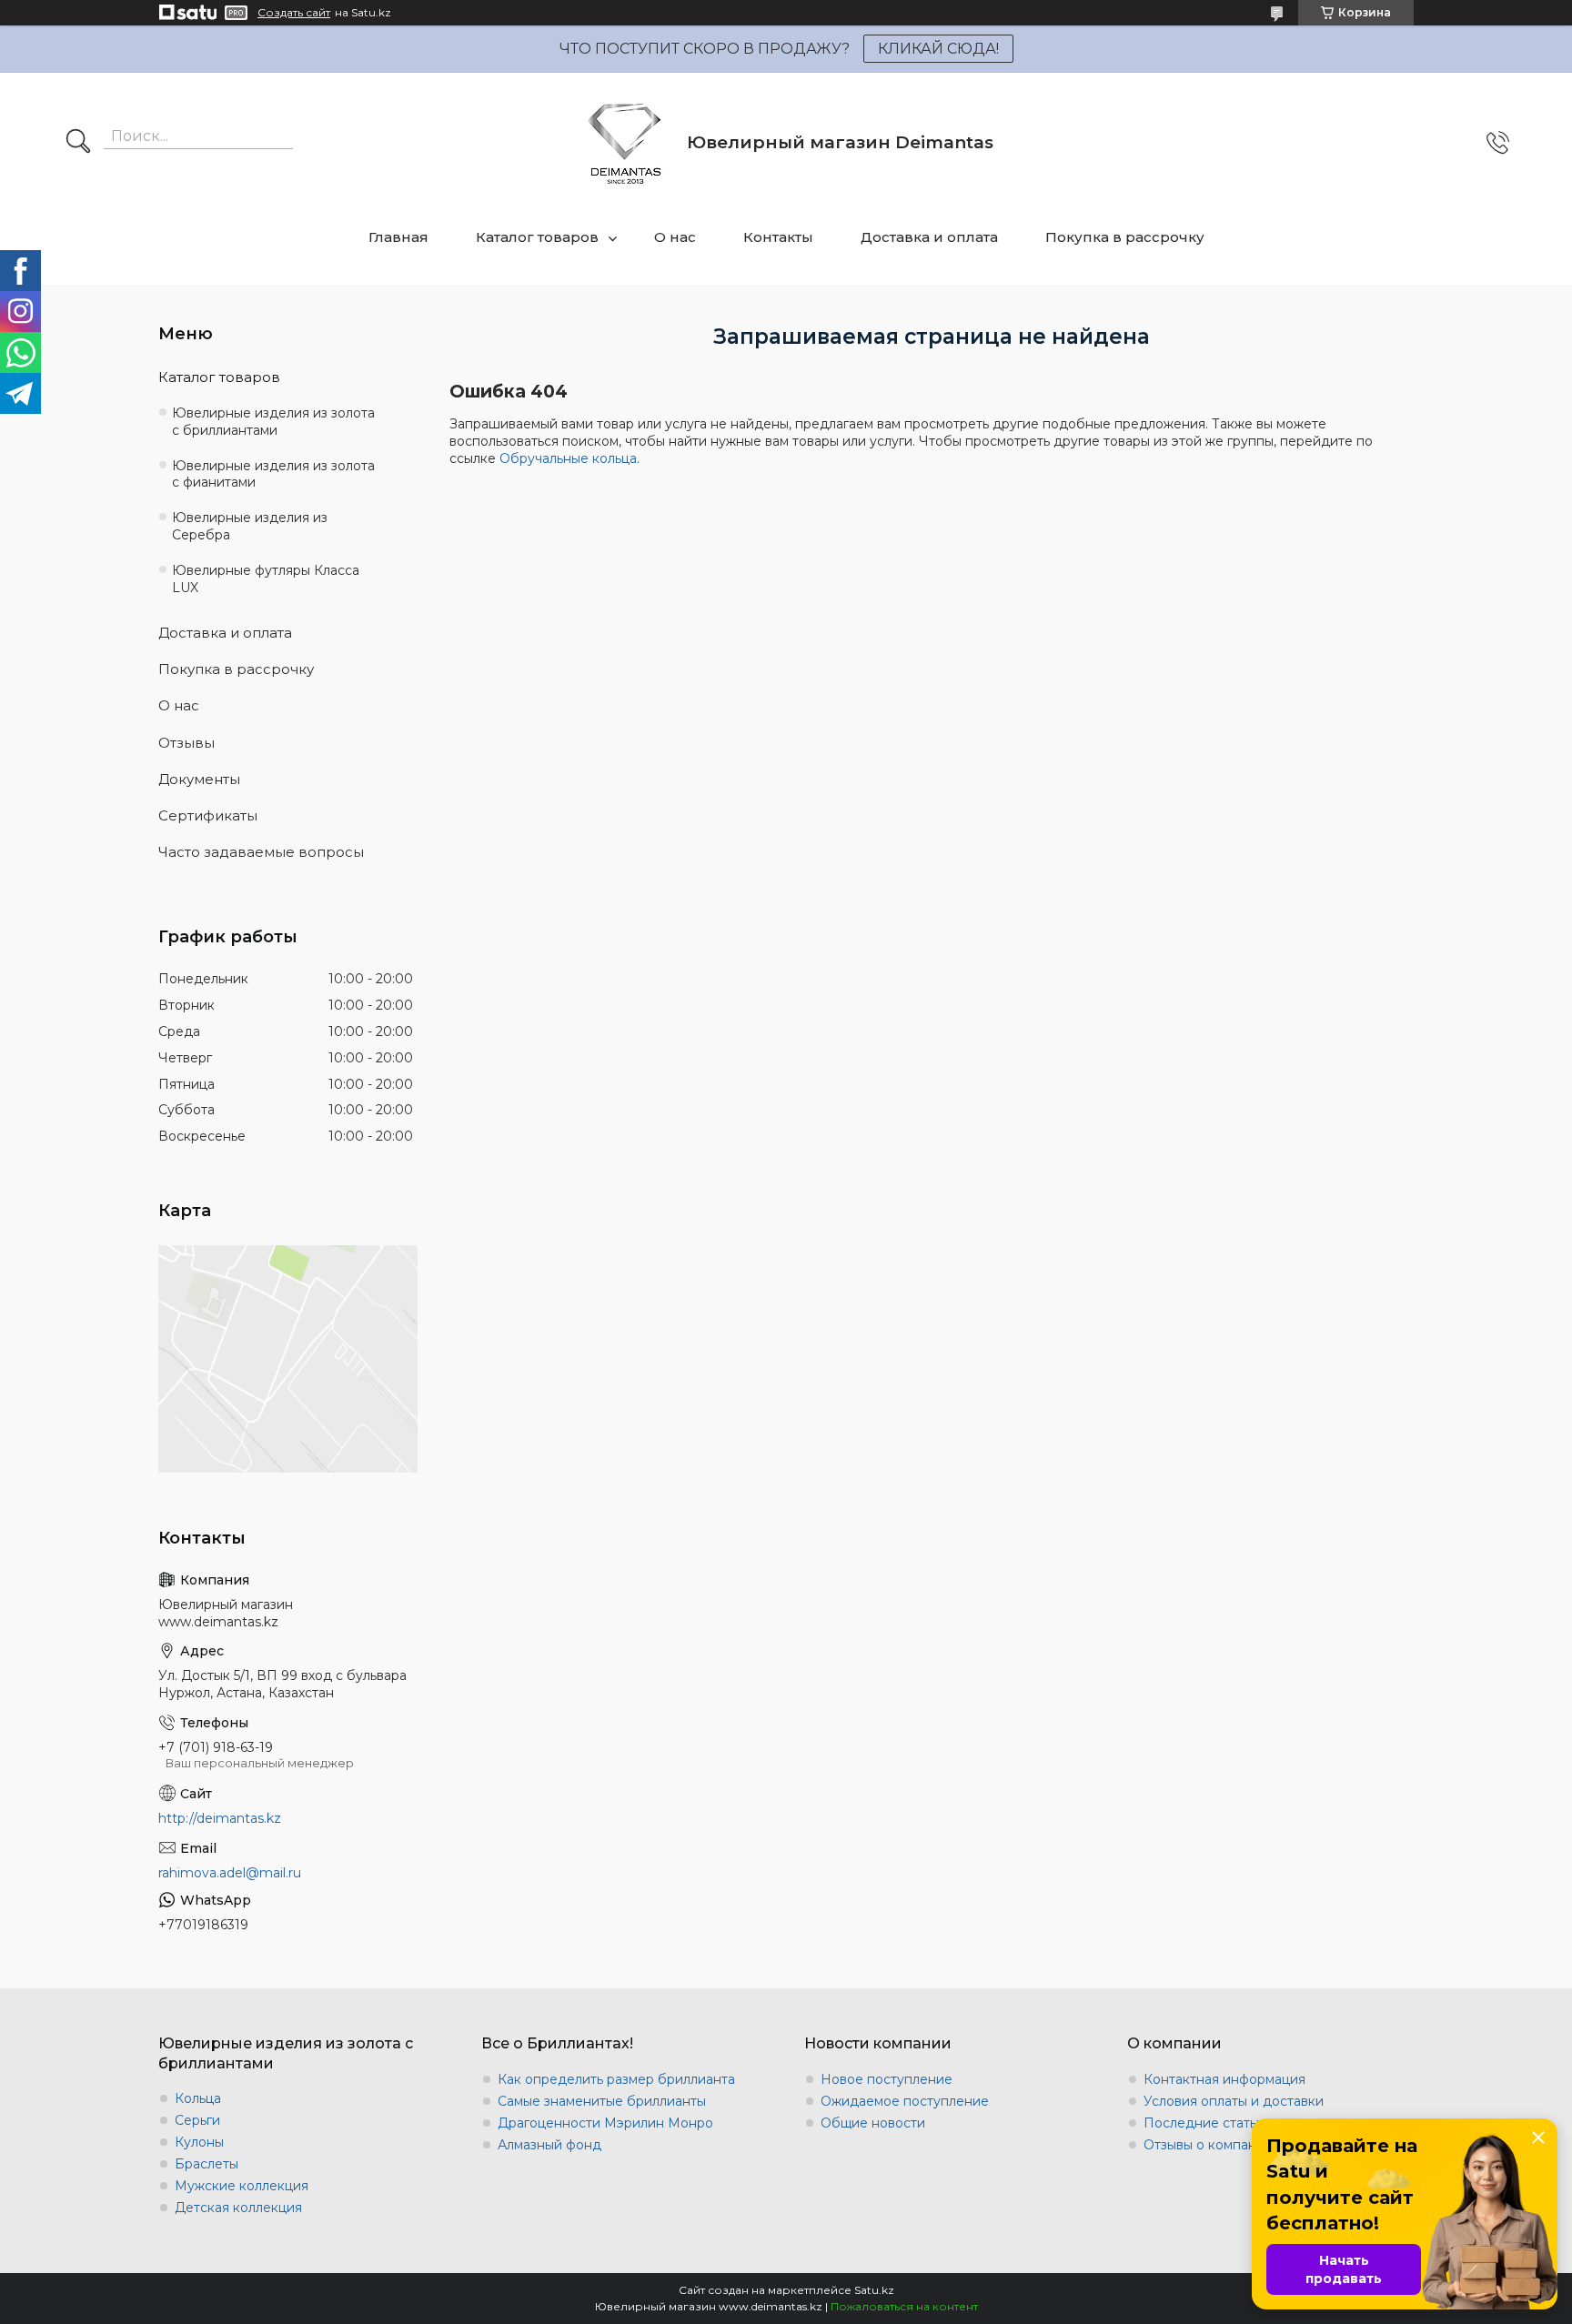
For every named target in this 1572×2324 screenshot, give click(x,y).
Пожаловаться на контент (904, 2306)
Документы (199, 779)
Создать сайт (294, 13)
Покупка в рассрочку (1125, 237)
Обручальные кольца (568, 458)
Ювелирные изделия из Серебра (250, 526)
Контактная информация (1224, 2079)
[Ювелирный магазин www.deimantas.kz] (625, 142)
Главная (398, 237)
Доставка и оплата (929, 237)
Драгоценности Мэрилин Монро (605, 2123)
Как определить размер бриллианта (616, 2079)
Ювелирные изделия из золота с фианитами (273, 474)
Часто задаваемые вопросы (261, 852)
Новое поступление (887, 2079)
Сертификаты (208, 815)
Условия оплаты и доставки (1234, 2101)
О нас (675, 237)
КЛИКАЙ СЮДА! (938, 49)
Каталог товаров (537, 237)
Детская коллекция (238, 2208)
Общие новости (873, 2123)
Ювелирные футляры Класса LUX (266, 579)
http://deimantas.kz (220, 1818)
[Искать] (78, 143)
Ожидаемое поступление (905, 2101)
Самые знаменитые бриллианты (602, 2101)
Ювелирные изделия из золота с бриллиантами (273, 422)
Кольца (198, 2098)
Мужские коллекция (242, 2186)
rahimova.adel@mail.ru (230, 1873)
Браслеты (207, 2164)
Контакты (778, 237)
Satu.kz (874, 2290)
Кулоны (199, 2142)
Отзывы (186, 743)
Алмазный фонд (549, 2145)
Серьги (197, 2120)
